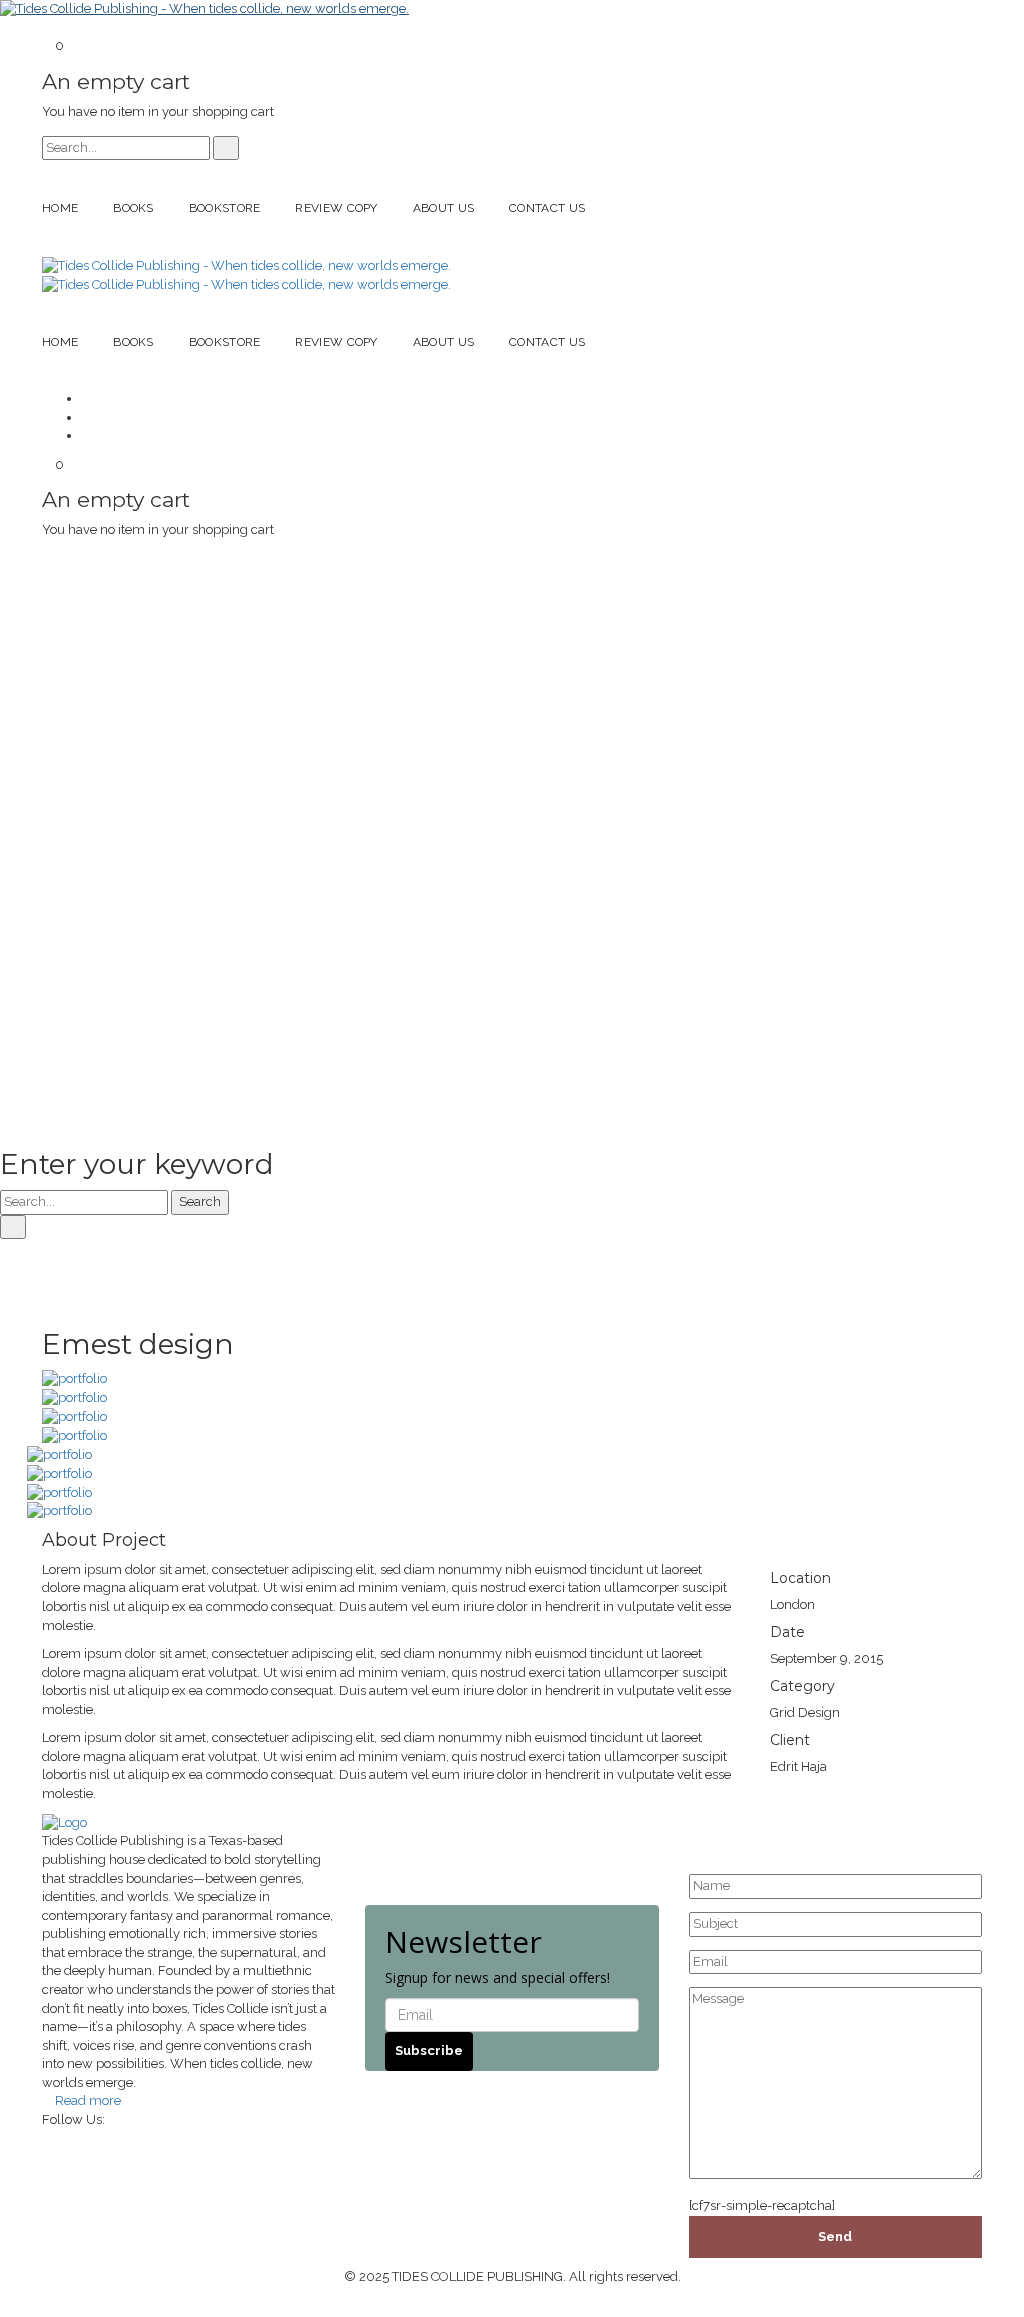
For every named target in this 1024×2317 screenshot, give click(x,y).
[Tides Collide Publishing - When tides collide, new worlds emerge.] (204, 8)
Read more (88, 2100)
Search (200, 1201)
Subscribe (429, 2050)
